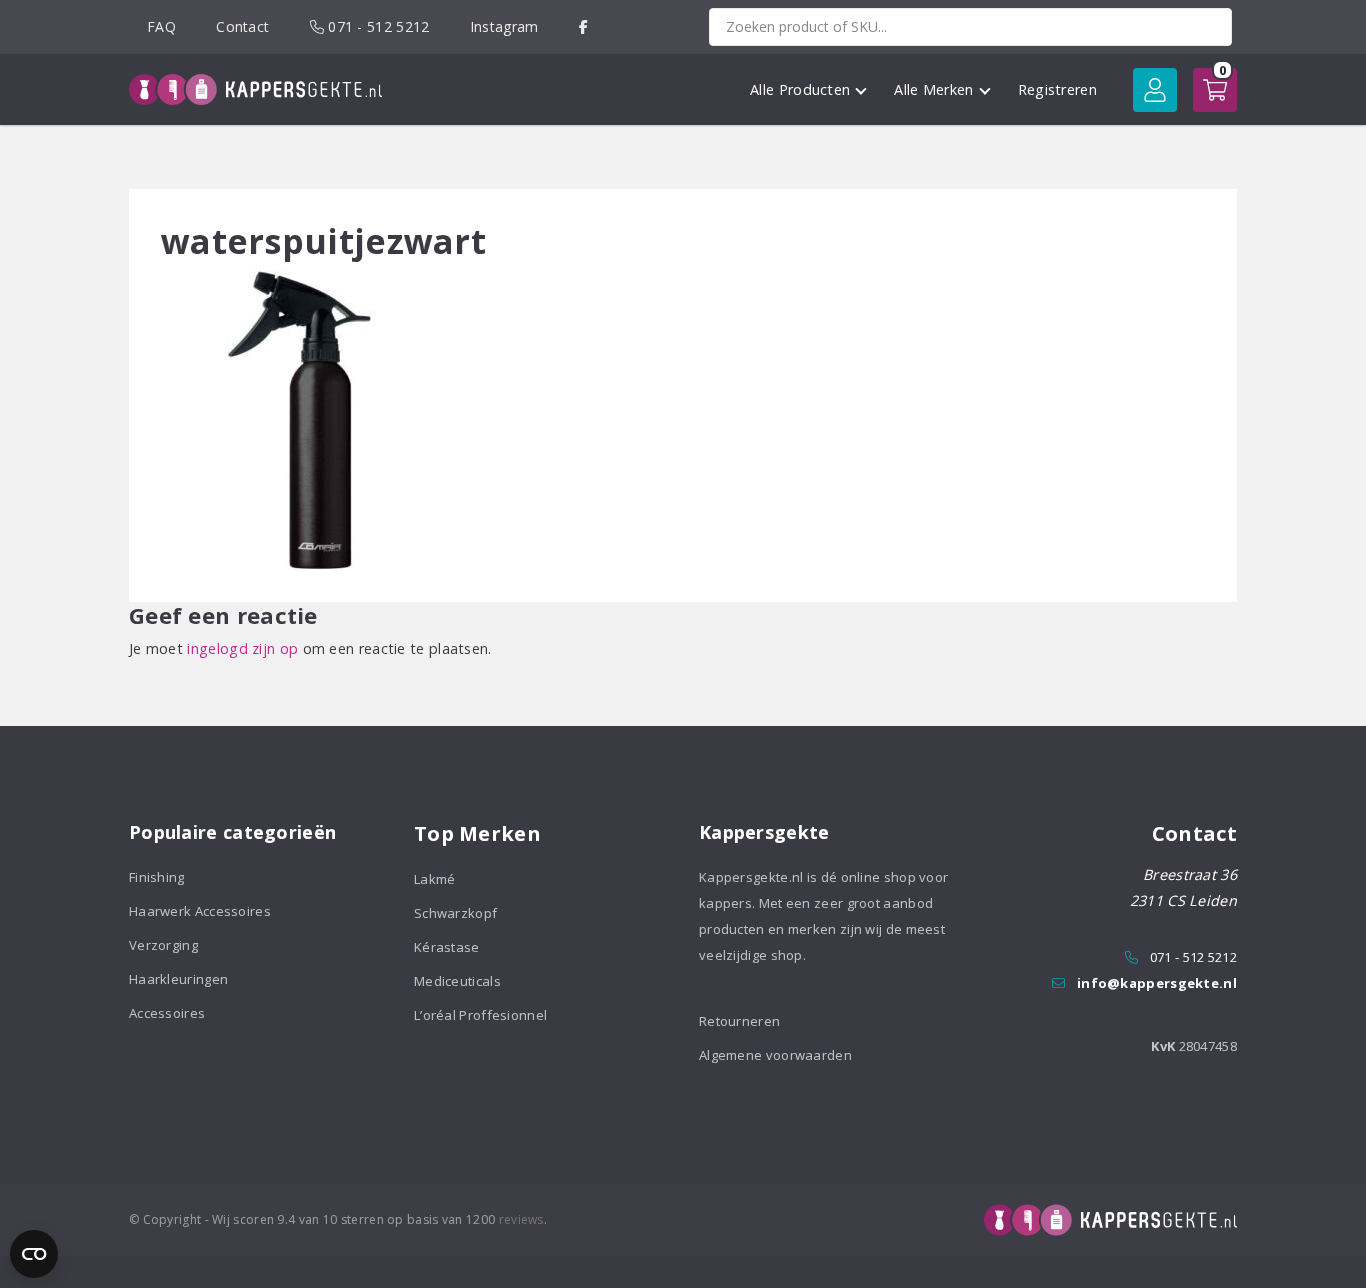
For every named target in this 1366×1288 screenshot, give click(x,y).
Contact (242, 26)
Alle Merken (933, 89)
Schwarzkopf (455, 913)
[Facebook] (583, 26)
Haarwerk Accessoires (200, 911)
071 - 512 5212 (377, 26)
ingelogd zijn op (242, 648)
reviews (521, 1219)
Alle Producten (800, 89)
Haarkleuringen (178, 979)
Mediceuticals (457, 981)
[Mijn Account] (1155, 90)
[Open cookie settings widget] (34, 1254)
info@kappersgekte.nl (1157, 983)
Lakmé (435, 879)
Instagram (504, 26)
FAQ (161, 26)
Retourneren (739, 1021)
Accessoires (167, 1013)
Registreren (1057, 89)
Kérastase (447, 947)
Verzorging (163, 945)
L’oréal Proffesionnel (480, 1015)
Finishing (157, 877)
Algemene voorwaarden (775, 1055)
